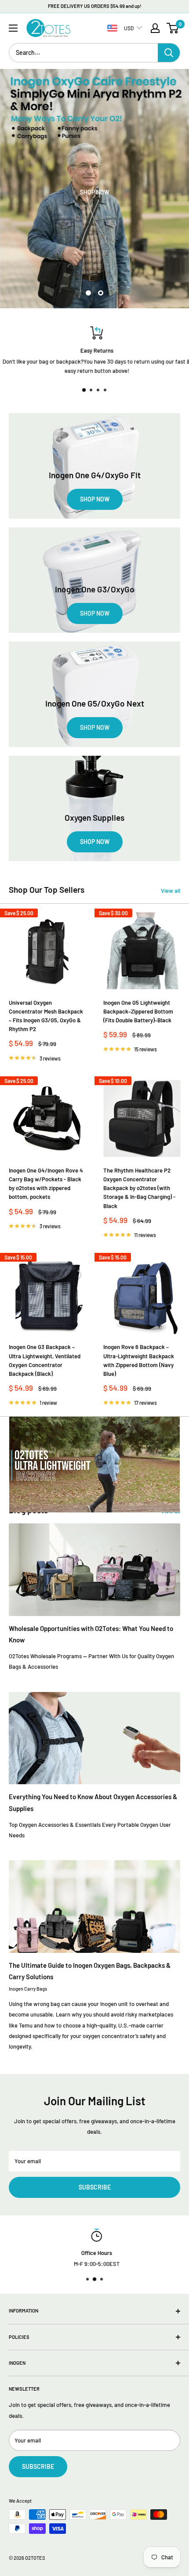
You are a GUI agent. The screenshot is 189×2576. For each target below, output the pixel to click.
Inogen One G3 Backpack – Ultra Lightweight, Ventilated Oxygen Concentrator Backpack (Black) (45, 1360)
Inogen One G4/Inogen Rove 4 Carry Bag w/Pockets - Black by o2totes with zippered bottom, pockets (46, 1183)
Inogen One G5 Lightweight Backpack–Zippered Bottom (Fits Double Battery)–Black (138, 1011)
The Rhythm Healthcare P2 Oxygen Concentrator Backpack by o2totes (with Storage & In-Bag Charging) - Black (139, 1188)
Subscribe (95, 2187)
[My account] (155, 28)
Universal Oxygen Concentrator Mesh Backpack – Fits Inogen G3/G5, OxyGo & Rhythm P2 (46, 1016)
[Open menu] (13, 28)
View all (171, 891)
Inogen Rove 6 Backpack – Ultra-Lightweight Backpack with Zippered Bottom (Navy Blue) (139, 1360)
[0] (173, 28)
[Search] (169, 53)
